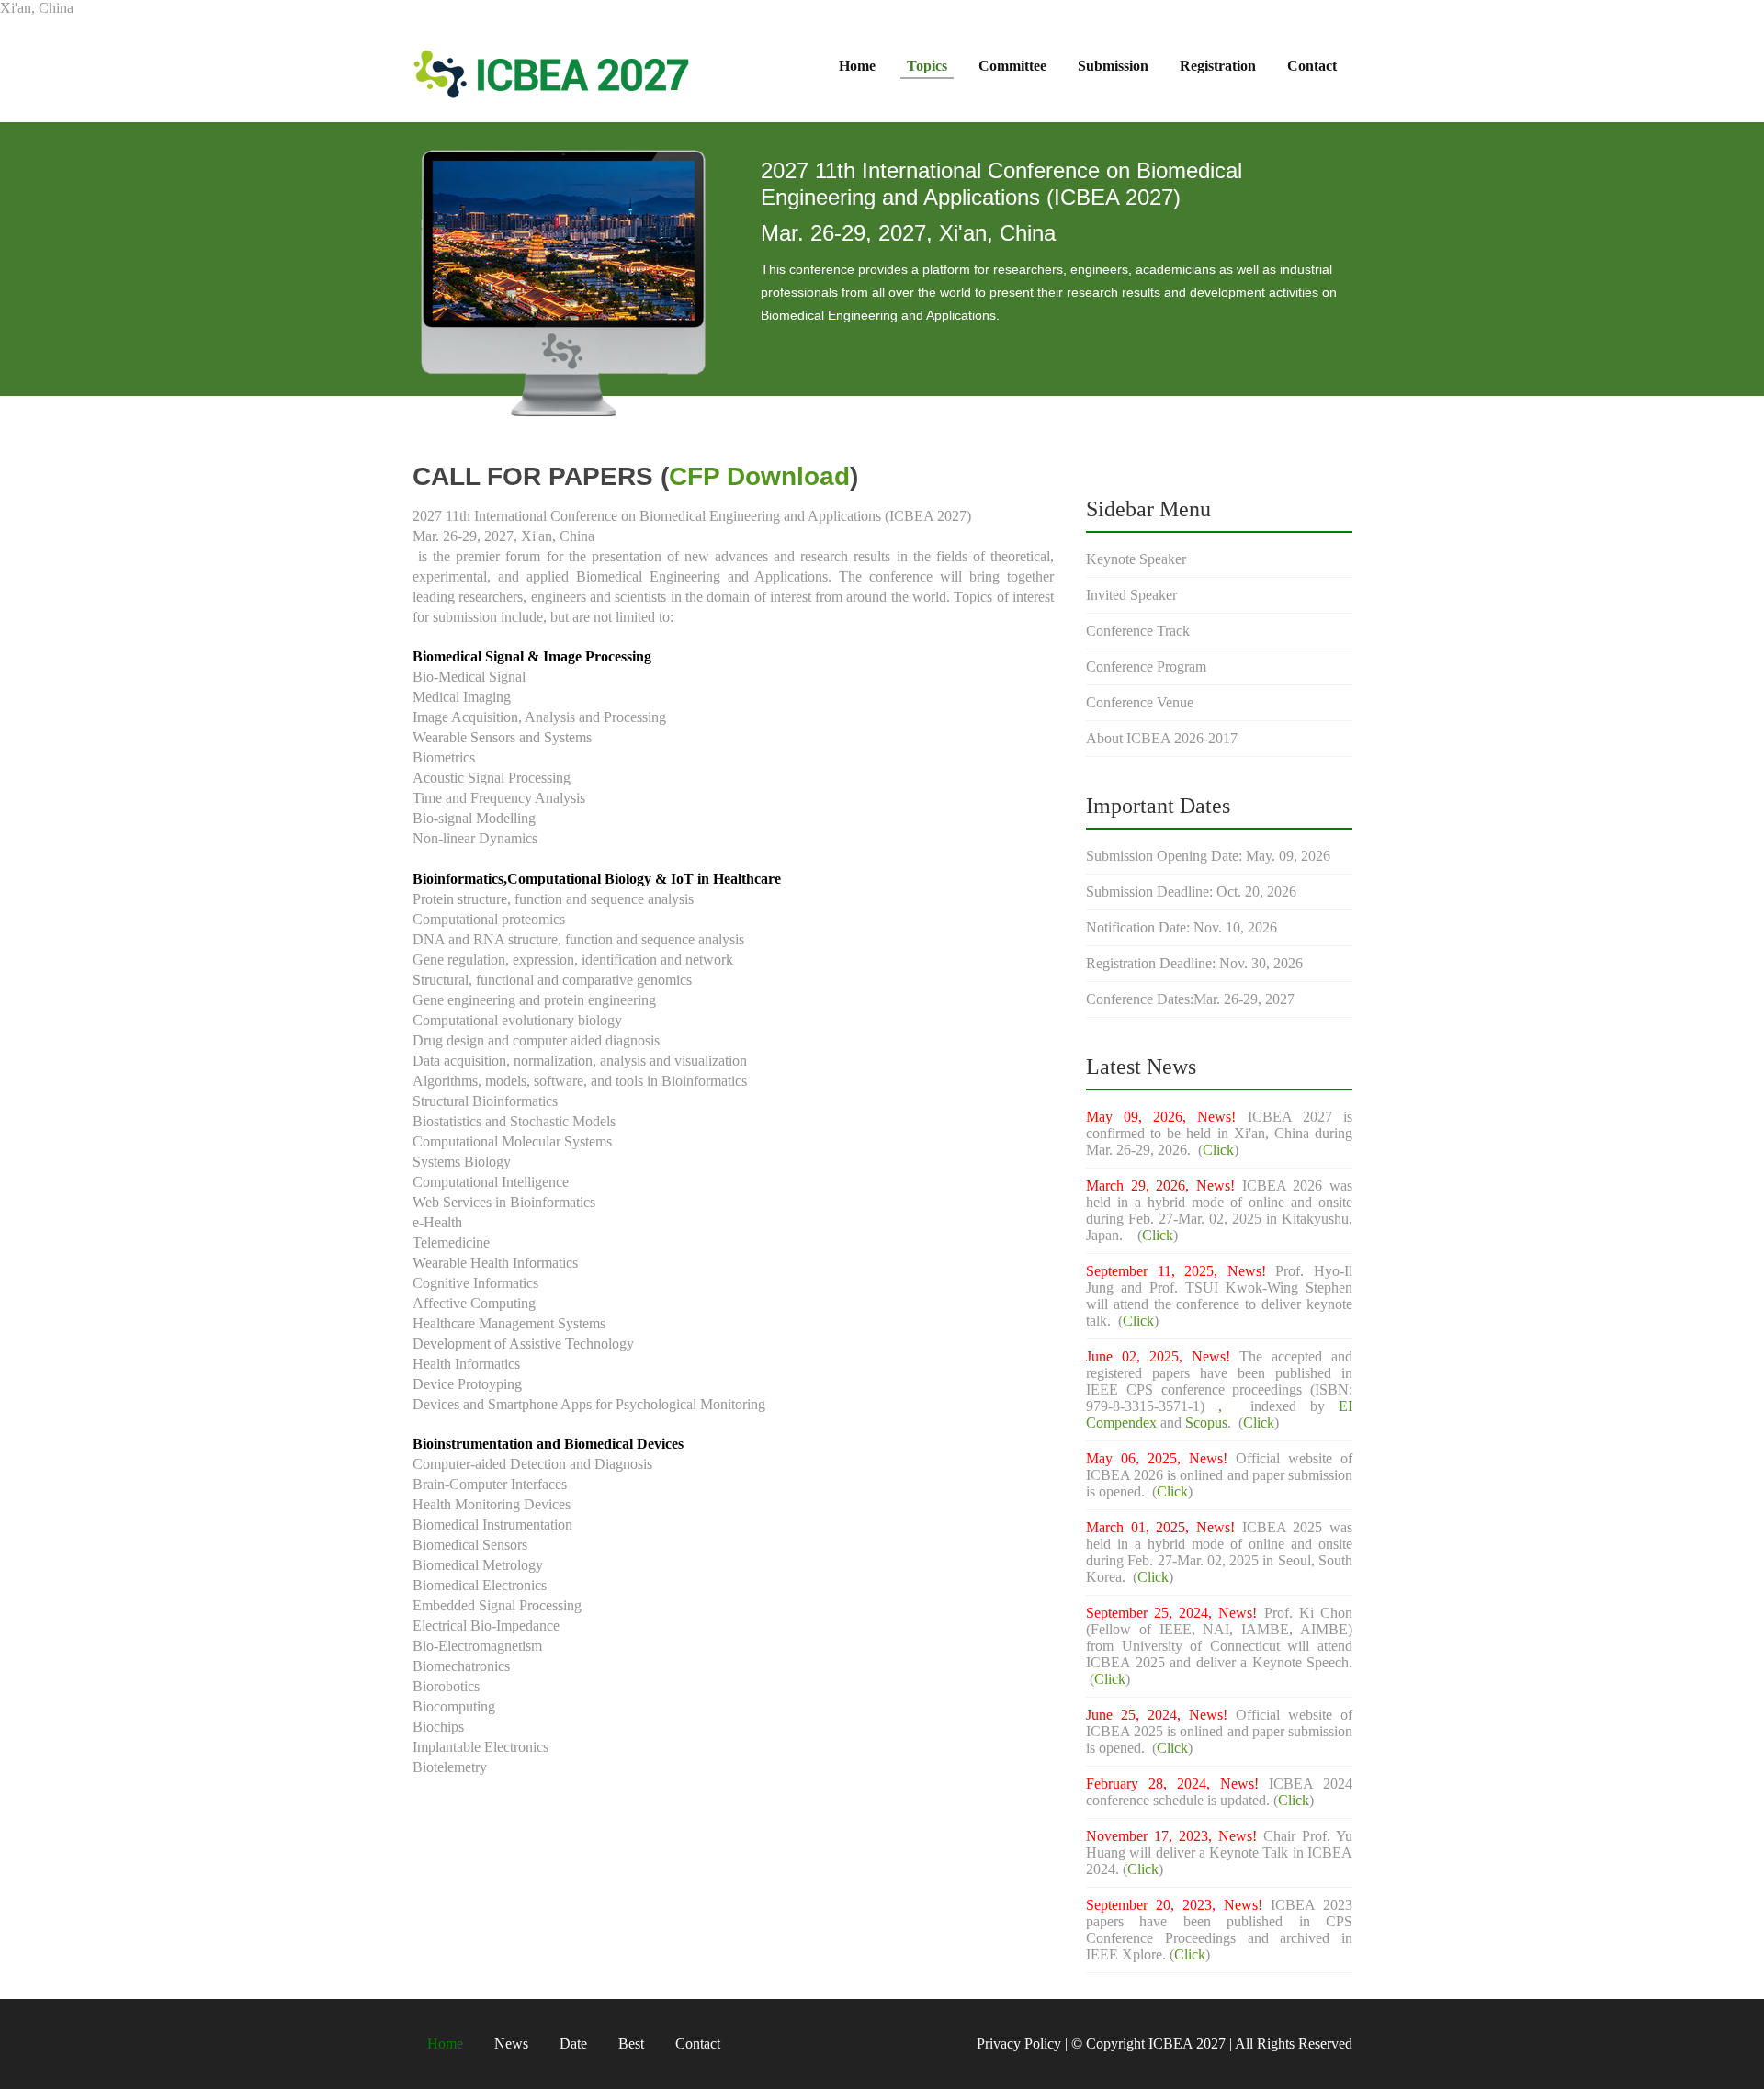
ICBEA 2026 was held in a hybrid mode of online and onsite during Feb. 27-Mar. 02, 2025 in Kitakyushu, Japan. (1219, 1210)
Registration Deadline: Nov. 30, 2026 (1194, 963)
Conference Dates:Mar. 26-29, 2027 (1190, 999)
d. (1141, 1491)
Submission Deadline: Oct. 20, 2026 (1191, 892)
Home (857, 66)
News (511, 2044)
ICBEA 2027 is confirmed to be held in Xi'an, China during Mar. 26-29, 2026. (1219, 1133)
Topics (927, 66)
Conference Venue (1140, 702)
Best (631, 2044)
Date (573, 2044)
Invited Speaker (1131, 595)
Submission (1113, 66)
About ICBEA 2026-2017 (1162, 738)
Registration (1218, 66)
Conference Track (1138, 631)
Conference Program (1146, 666)
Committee (1012, 66)
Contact (1312, 66)
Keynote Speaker (1136, 559)
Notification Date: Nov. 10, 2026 (1182, 927)
